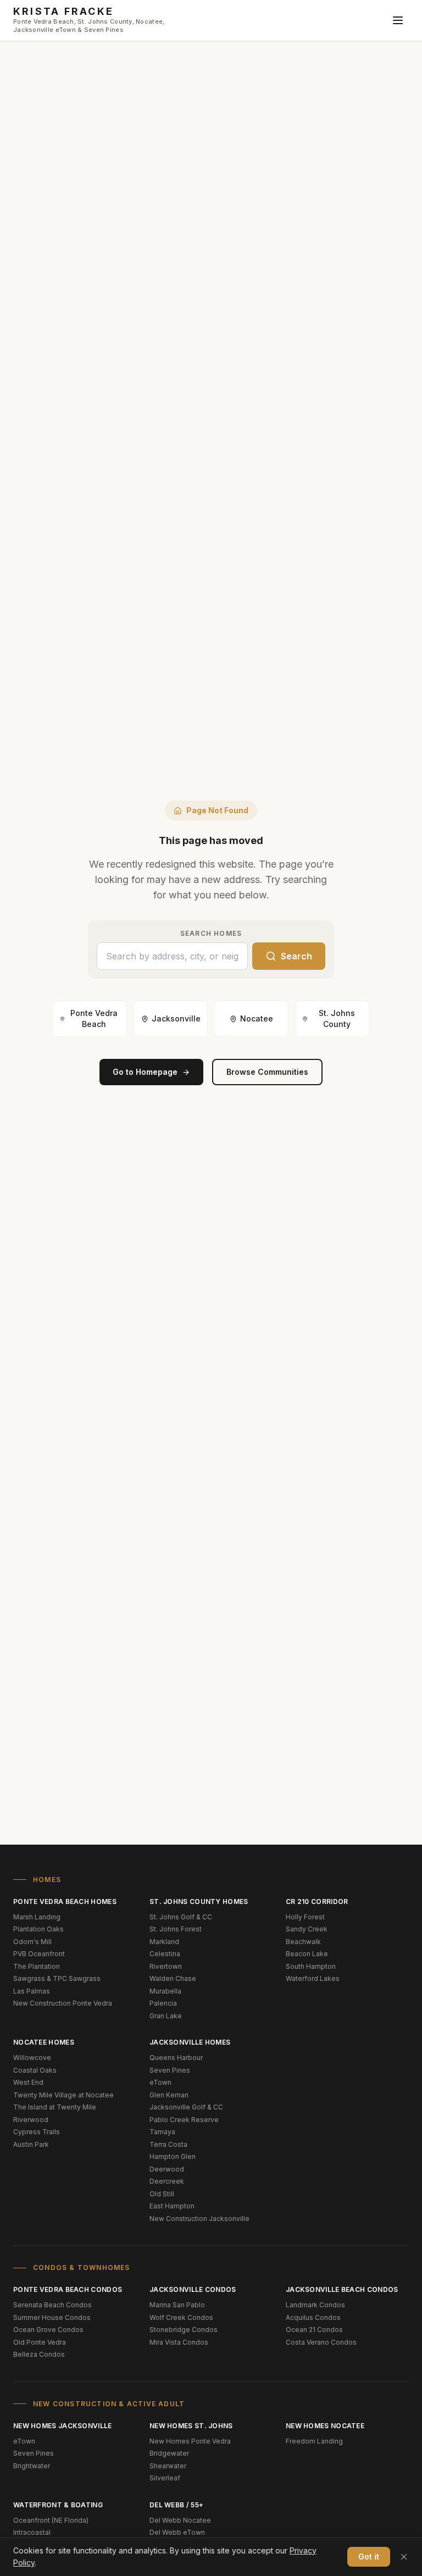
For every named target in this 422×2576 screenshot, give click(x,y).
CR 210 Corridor (317, 1902)
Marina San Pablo (177, 2305)
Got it (369, 2556)
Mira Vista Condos (179, 2342)
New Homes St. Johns (191, 2426)
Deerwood (167, 2169)
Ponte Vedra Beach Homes (65, 1902)
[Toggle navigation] (398, 20)
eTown (160, 2082)
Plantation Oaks (38, 1929)
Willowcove (32, 2058)
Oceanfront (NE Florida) (51, 2520)
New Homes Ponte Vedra (190, 2441)
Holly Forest (305, 1917)
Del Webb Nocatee (180, 2520)
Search (296, 956)
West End (28, 2082)
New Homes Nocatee (325, 2426)
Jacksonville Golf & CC (186, 2107)
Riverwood (31, 2120)
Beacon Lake (307, 1954)
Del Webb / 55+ (176, 2505)
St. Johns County (337, 1018)
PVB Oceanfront (39, 1954)
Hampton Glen (173, 2156)
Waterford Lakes (313, 1978)
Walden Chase (173, 1978)
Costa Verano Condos (321, 2342)
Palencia (163, 2003)
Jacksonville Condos (193, 2289)
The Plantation (37, 1966)
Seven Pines (170, 2070)
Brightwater (32, 2466)
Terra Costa (168, 2144)
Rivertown (166, 1966)
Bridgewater (169, 2453)
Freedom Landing (314, 2441)
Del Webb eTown (177, 2532)
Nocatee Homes (44, 2042)
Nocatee (257, 1018)
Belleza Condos (39, 2354)
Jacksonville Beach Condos (342, 2289)
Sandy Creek (307, 1929)
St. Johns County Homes (199, 1902)
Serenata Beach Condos (52, 2305)
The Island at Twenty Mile (55, 2107)
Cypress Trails (37, 2132)
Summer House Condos (52, 2317)
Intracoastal (32, 2532)
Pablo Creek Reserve (184, 2120)
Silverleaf (165, 2478)
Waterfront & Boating (58, 2505)
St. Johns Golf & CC (181, 1917)
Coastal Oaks (35, 2070)
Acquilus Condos (313, 2317)
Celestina (165, 1954)
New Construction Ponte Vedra (63, 2003)
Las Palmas (32, 1991)
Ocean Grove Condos (48, 2330)
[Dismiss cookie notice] (404, 2557)
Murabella (165, 1991)
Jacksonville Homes (190, 2042)
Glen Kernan (169, 2095)
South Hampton (311, 1966)
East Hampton (172, 2206)
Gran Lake (166, 2016)
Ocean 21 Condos (314, 2330)
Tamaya (162, 2132)
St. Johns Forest (176, 1929)
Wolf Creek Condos (181, 2317)
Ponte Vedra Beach (94, 1018)
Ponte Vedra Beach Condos (68, 2289)
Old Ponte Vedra (40, 2342)
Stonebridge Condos (184, 2330)
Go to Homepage (145, 1072)
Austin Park (31, 2144)
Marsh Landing (37, 1917)
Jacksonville (176, 1018)
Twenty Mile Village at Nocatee (63, 2095)
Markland (164, 1942)
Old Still (162, 2194)
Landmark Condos (315, 2305)
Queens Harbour (176, 2058)
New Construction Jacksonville (199, 2219)
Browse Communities (267, 1072)
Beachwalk (303, 1942)
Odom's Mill (32, 1942)
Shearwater (168, 2466)
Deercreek (167, 2181)
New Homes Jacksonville (63, 2426)
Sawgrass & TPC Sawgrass (57, 1978)
